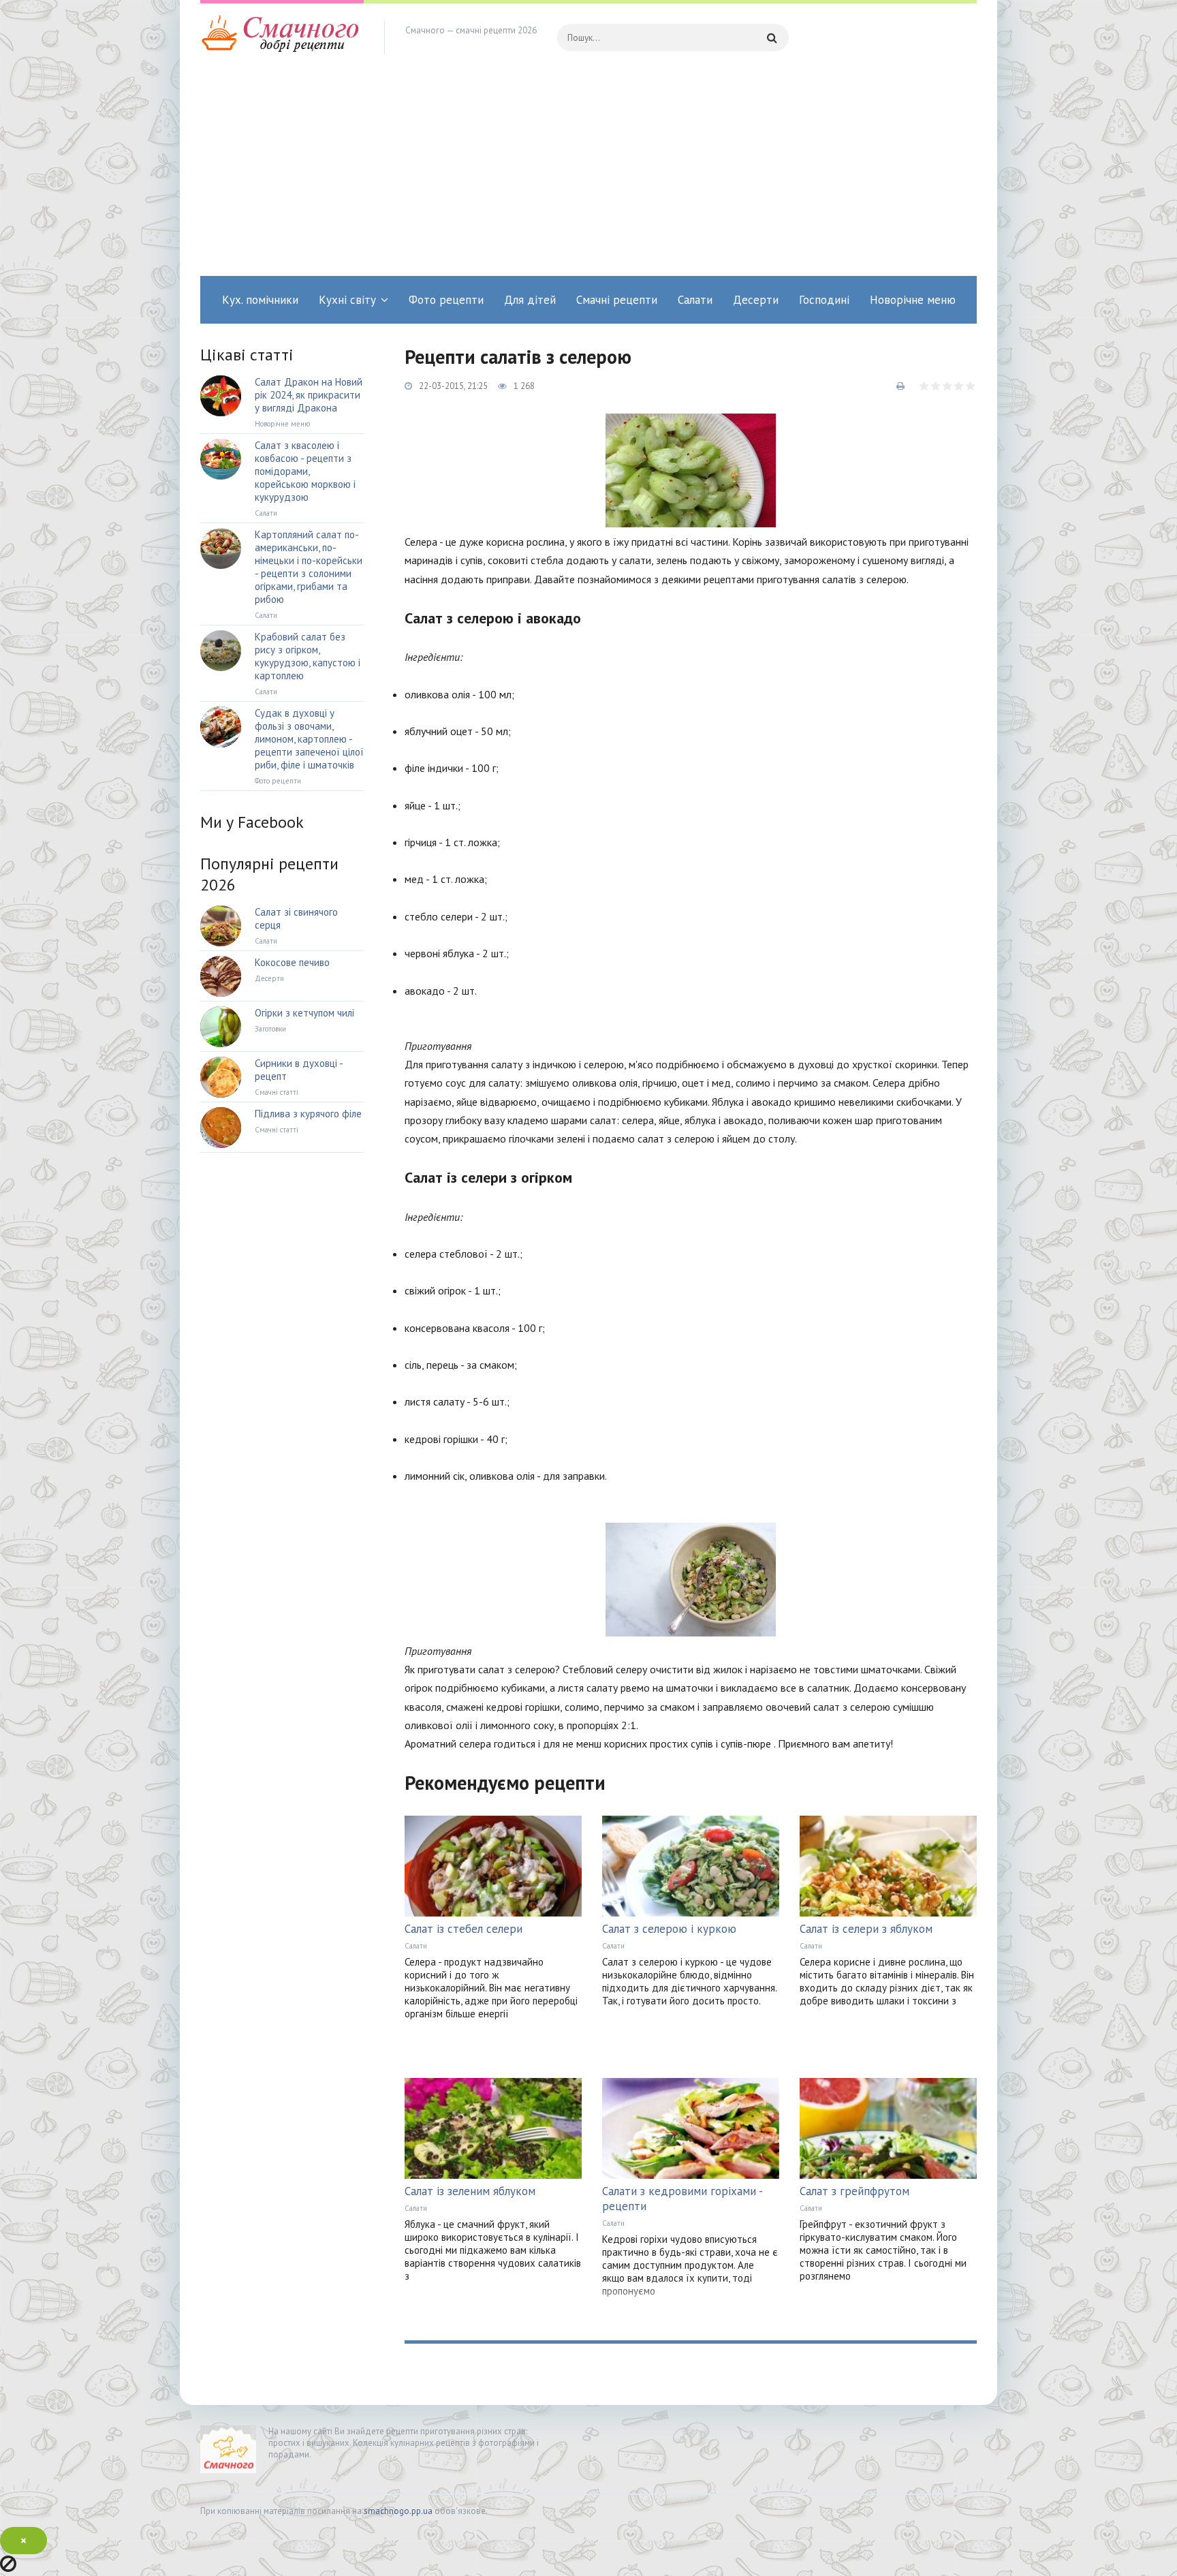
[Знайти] (772, 37)
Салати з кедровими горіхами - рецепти (682, 2199)
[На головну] (282, 37)
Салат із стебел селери (464, 1929)
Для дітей (530, 300)
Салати (695, 300)
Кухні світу (347, 300)
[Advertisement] (588, 174)
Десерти (756, 300)
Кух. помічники (260, 300)
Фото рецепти (446, 300)
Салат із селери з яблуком (866, 1929)
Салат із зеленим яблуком (470, 2191)
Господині (824, 300)
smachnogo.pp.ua (398, 2511)
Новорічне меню (913, 300)
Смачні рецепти (617, 300)
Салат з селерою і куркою (669, 1929)
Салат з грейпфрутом (854, 2191)
